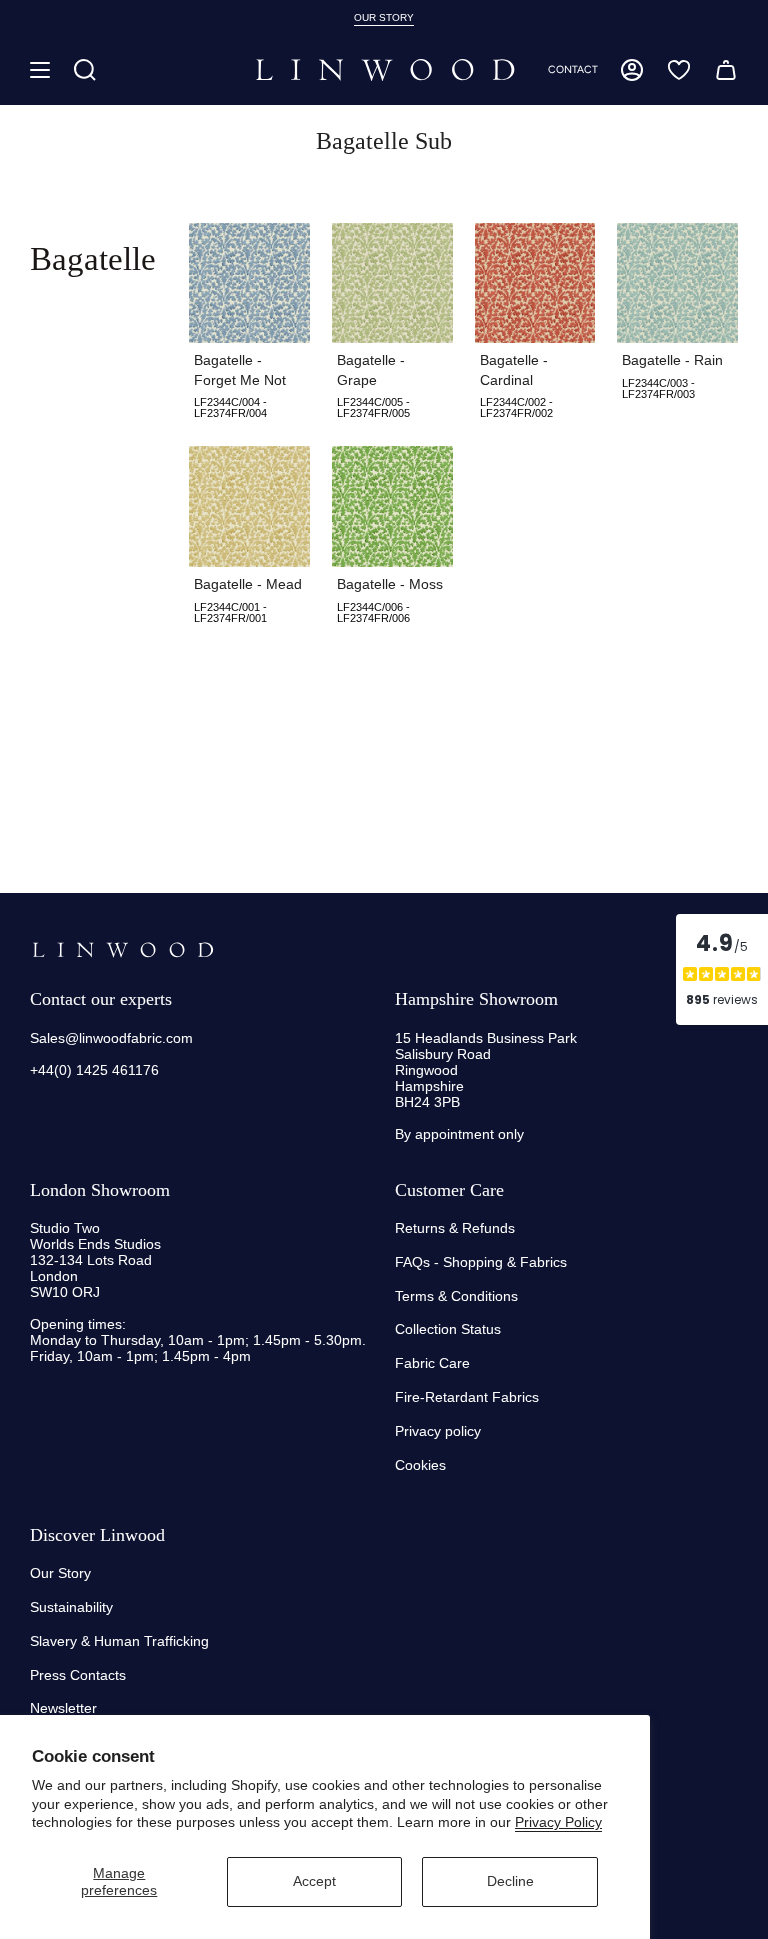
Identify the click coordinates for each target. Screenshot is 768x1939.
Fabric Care (432, 1363)
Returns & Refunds (455, 1228)
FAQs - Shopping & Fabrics (481, 1262)
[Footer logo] (122, 950)
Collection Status (448, 1329)
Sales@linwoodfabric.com (111, 1038)
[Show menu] (40, 70)
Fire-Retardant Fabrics (467, 1397)
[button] (85, 70)
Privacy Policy (558, 1822)
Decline (510, 1881)
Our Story (60, 1573)
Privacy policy (438, 1431)
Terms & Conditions (456, 1296)
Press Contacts (78, 1675)
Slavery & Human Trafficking (119, 1641)
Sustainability (71, 1607)
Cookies (420, 1465)
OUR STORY (384, 17)
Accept (314, 1881)
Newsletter (63, 1708)
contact (573, 69)
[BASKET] (726, 70)
